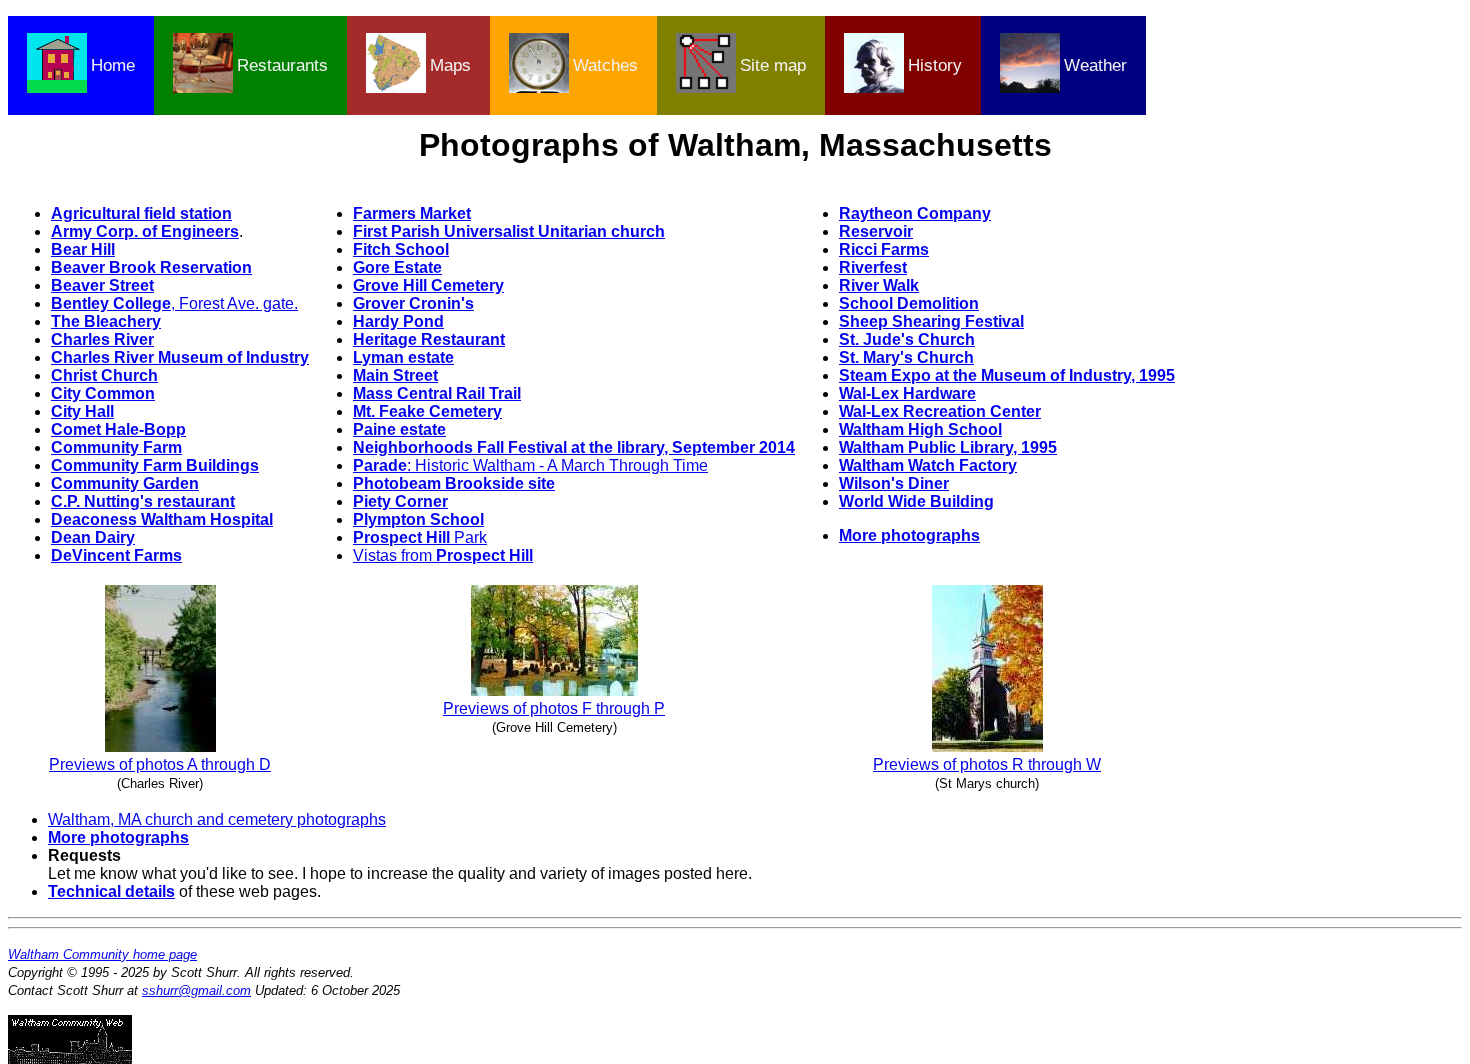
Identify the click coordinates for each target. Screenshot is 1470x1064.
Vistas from (443, 555)
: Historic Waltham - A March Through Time (530, 465)
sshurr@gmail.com (196, 990)
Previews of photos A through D (160, 764)
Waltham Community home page (102, 954)
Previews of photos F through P (554, 708)
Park (420, 537)
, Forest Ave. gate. (174, 303)
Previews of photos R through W (987, 764)
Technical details (111, 891)
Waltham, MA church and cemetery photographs (217, 819)
